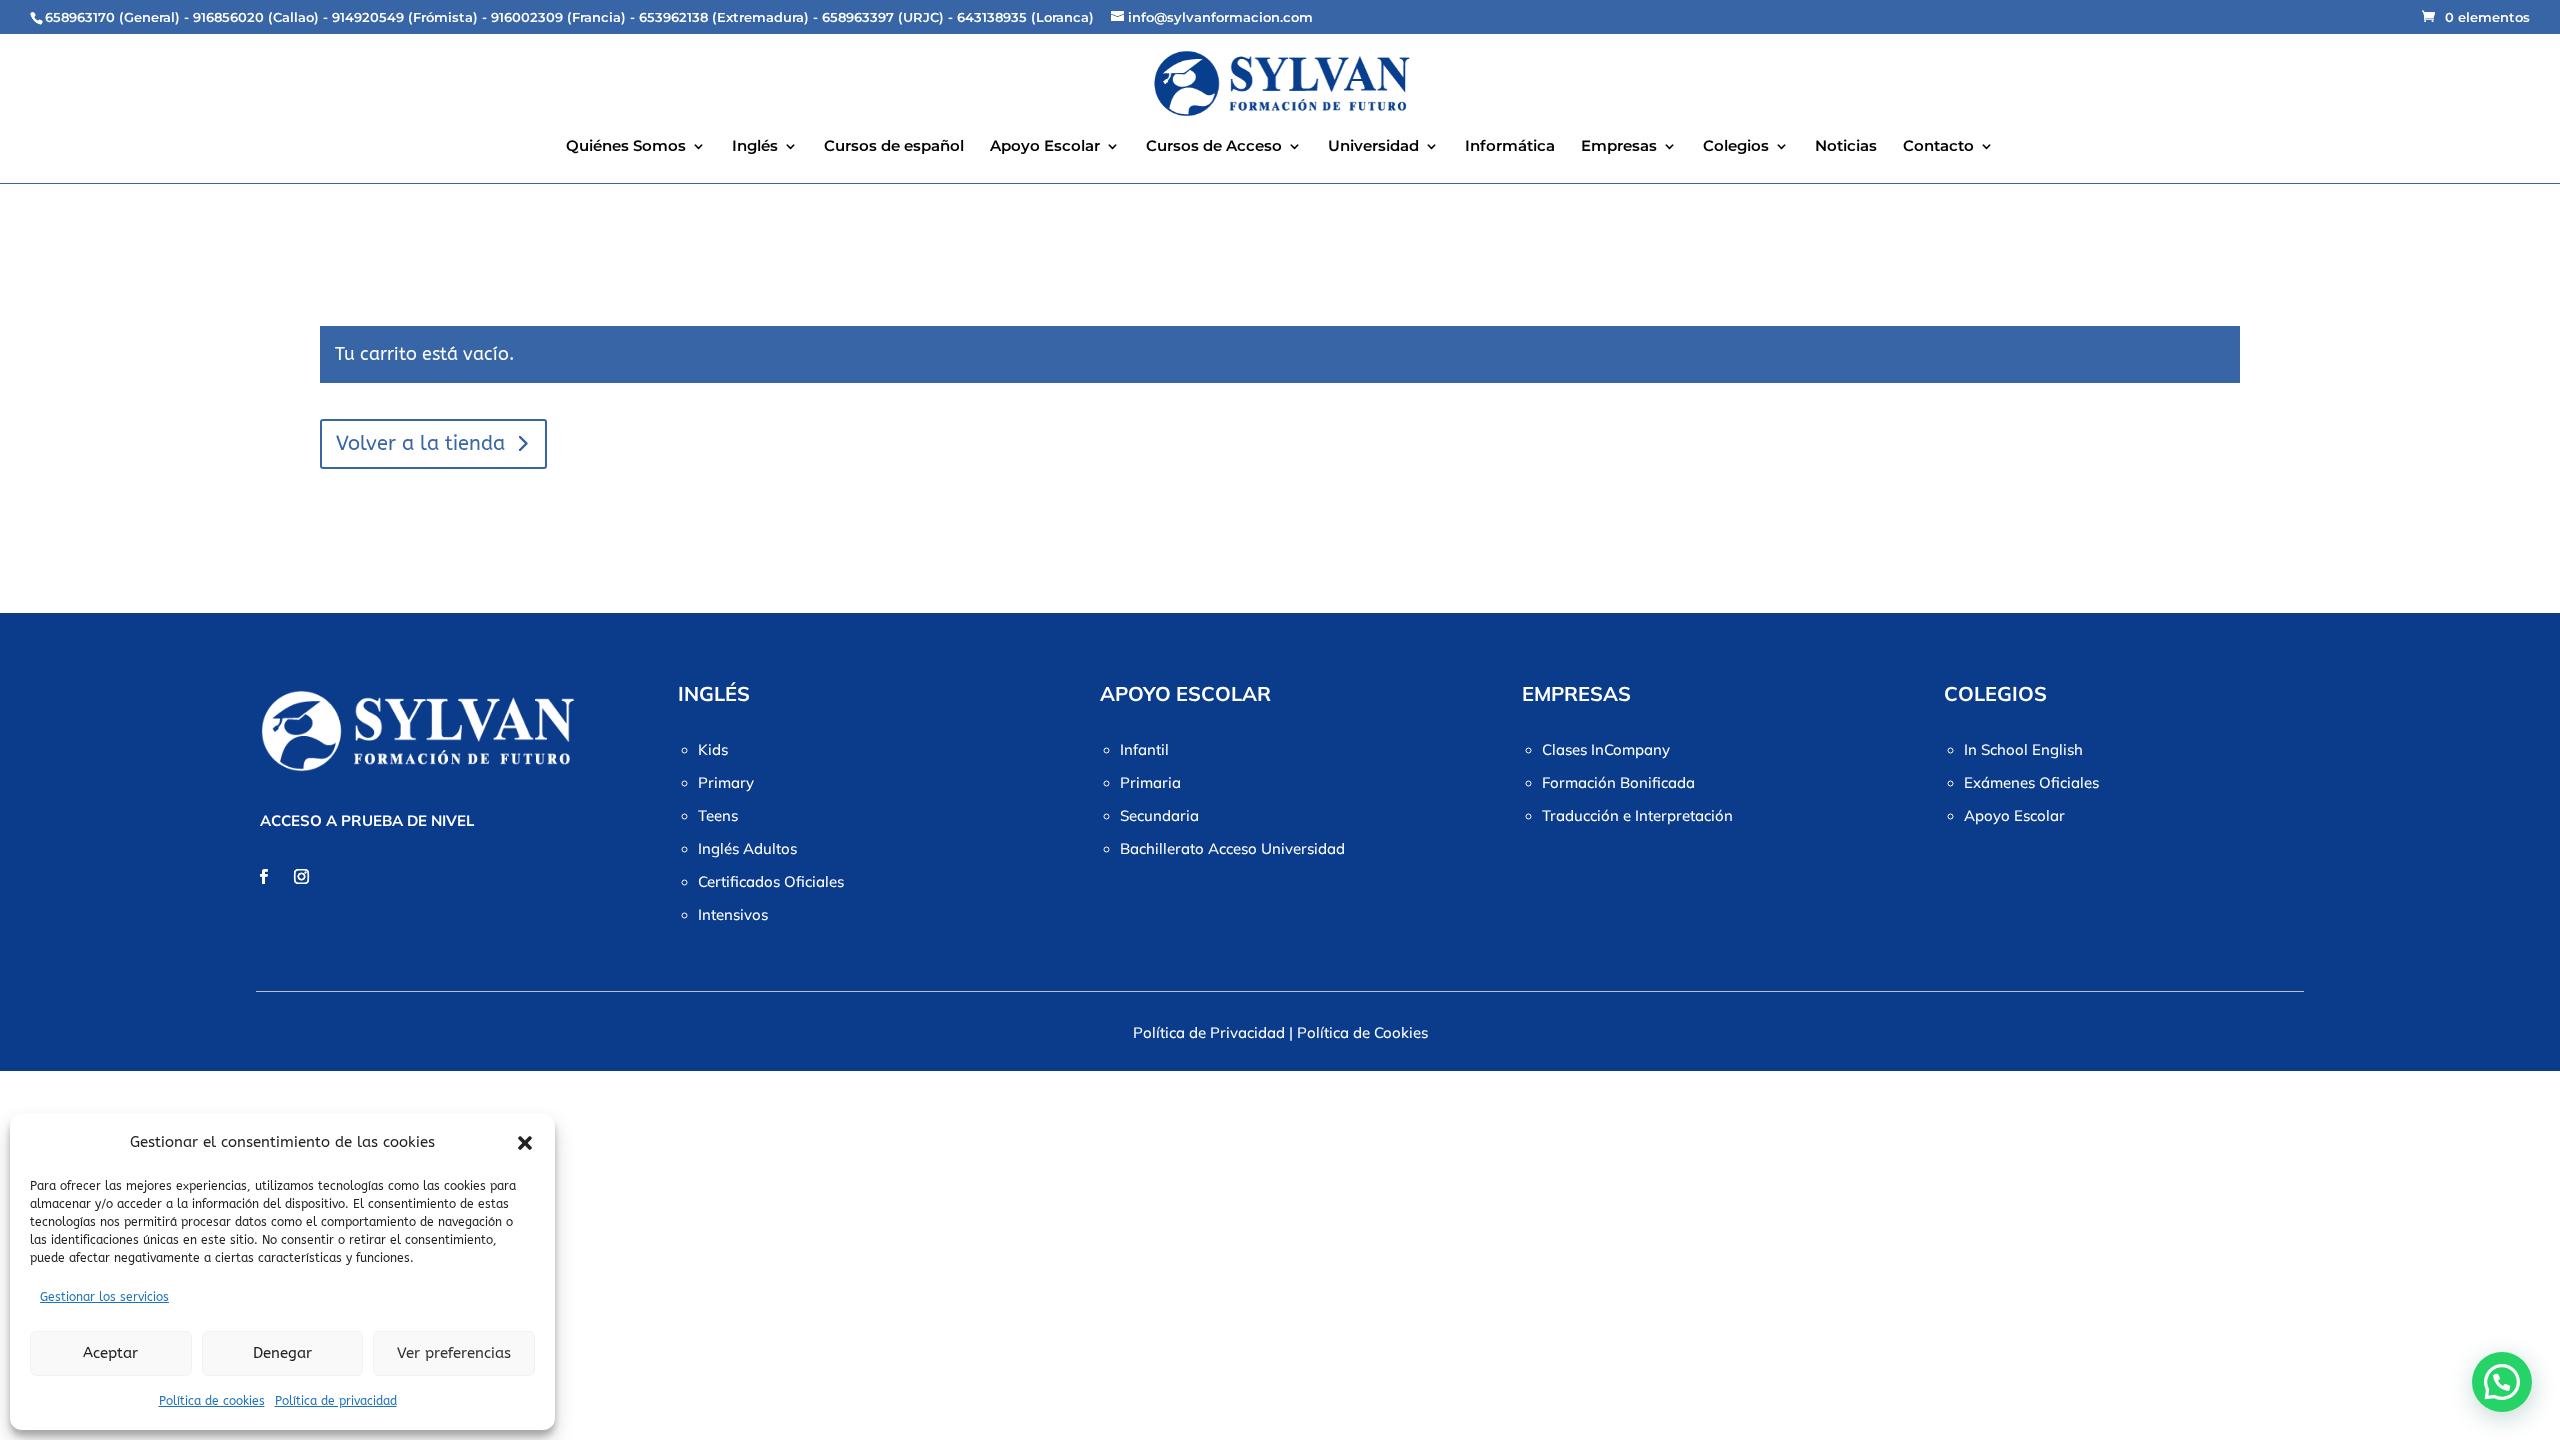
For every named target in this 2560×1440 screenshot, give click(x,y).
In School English (2023, 749)
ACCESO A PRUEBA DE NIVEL (367, 820)
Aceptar (110, 1353)
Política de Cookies (1362, 1032)
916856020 (228, 17)
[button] (525, 1143)
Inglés (755, 147)
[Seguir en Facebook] (263, 877)
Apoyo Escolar (1045, 147)
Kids (713, 749)
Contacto (1938, 147)
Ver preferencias (454, 1353)
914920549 (368, 17)
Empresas (1619, 147)
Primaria (1150, 782)
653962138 (673, 17)
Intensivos (733, 914)
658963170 (80, 17)
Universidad (1373, 147)
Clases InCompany (1606, 749)
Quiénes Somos (626, 147)
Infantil (1144, 749)
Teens (718, 815)
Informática (1510, 147)
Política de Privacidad (1209, 1032)
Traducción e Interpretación (1637, 815)
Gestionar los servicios (104, 1297)
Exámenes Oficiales (2031, 782)
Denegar (282, 1353)
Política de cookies (212, 1401)
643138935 (992, 17)
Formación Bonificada (1618, 782)
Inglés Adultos (747, 848)
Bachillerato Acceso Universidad (1232, 848)
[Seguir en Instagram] (301, 877)
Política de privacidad (336, 1401)
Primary (726, 782)
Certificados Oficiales (771, 881)
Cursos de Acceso (1214, 147)
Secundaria (1159, 815)
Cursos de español (894, 147)
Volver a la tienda (420, 443)
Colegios (1736, 147)
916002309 (527, 17)
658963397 (858, 17)
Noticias (1846, 147)
